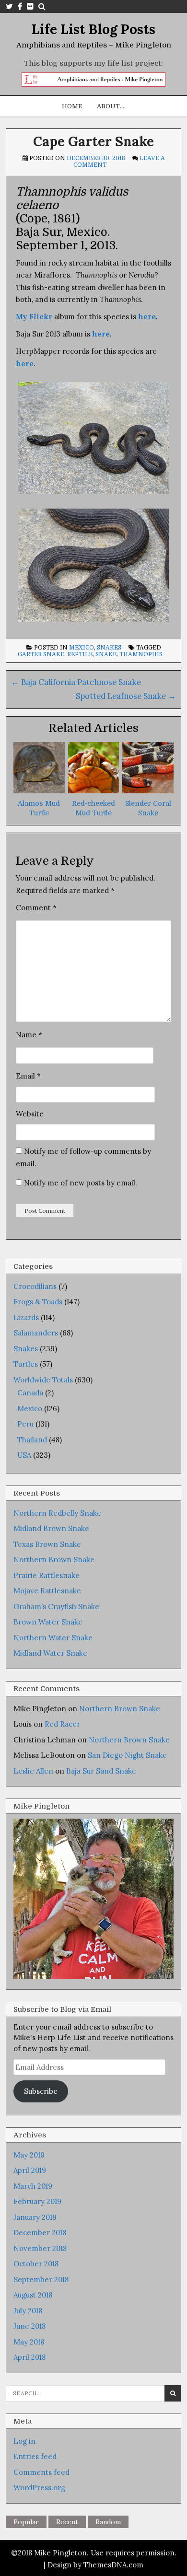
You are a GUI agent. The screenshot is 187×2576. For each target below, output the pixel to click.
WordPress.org (39, 2488)
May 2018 (29, 2342)
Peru (25, 1424)
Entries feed (35, 2456)
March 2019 (33, 2186)
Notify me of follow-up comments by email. (83, 1157)
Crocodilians (35, 1286)
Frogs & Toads (38, 1302)
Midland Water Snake (50, 1653)
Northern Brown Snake (54, 1560)
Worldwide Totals (43, 1380)
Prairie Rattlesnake (47, 1575)
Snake (106, 654)
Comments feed (41, 2472)
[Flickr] (30, 6)
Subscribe (41, 2091)
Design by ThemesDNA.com (95, 2565)
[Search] (42, 6)
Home (72, 106)
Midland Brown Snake (51, 1528)
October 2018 (36, 2264)
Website (30, 1114)
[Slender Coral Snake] (148, 791)
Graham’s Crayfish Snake (56, 1607)
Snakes (109, 648)
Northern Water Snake (53, 1638)
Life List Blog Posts (93, 29)
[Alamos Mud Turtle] (39, 791)
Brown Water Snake (48, 1622)
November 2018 (40, 2248)
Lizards (26, 1317)
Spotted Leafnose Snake (126, 696)
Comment (36, 908)
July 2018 (28, 2311)
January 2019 (35, 2217)
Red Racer (62, 1724)
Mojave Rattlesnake (47, 1591)
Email (28, 1076)
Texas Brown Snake (47, 1544)
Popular (26, 2522)
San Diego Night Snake (127, 1755)
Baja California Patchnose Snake (76, 682)
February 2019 (37, 2201)
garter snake (41, 654)
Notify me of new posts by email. (81, 1183)
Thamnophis (141, 654)
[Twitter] (9, 6)
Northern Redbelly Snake (57, 1513)
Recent (67, 2522)
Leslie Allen (33, 1771)
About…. (111, 106)
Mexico (82, 648)
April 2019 (30, 2170)
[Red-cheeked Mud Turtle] (94, 791)
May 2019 (29, 2155)
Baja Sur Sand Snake (101, 1771)
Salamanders (36, 1333)
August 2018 (33, 2295)
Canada (30, 1393)
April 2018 (29, 2357)
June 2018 (29, 2326)
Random (108, 2522)
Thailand (32, 1440)
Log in (24, 2441)
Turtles (26, 1364)
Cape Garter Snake (93, 141)
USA (24, 1455)
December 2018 (40, 2233)
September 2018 (41, 2280)
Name (29, 1035)
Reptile (80, 654)
